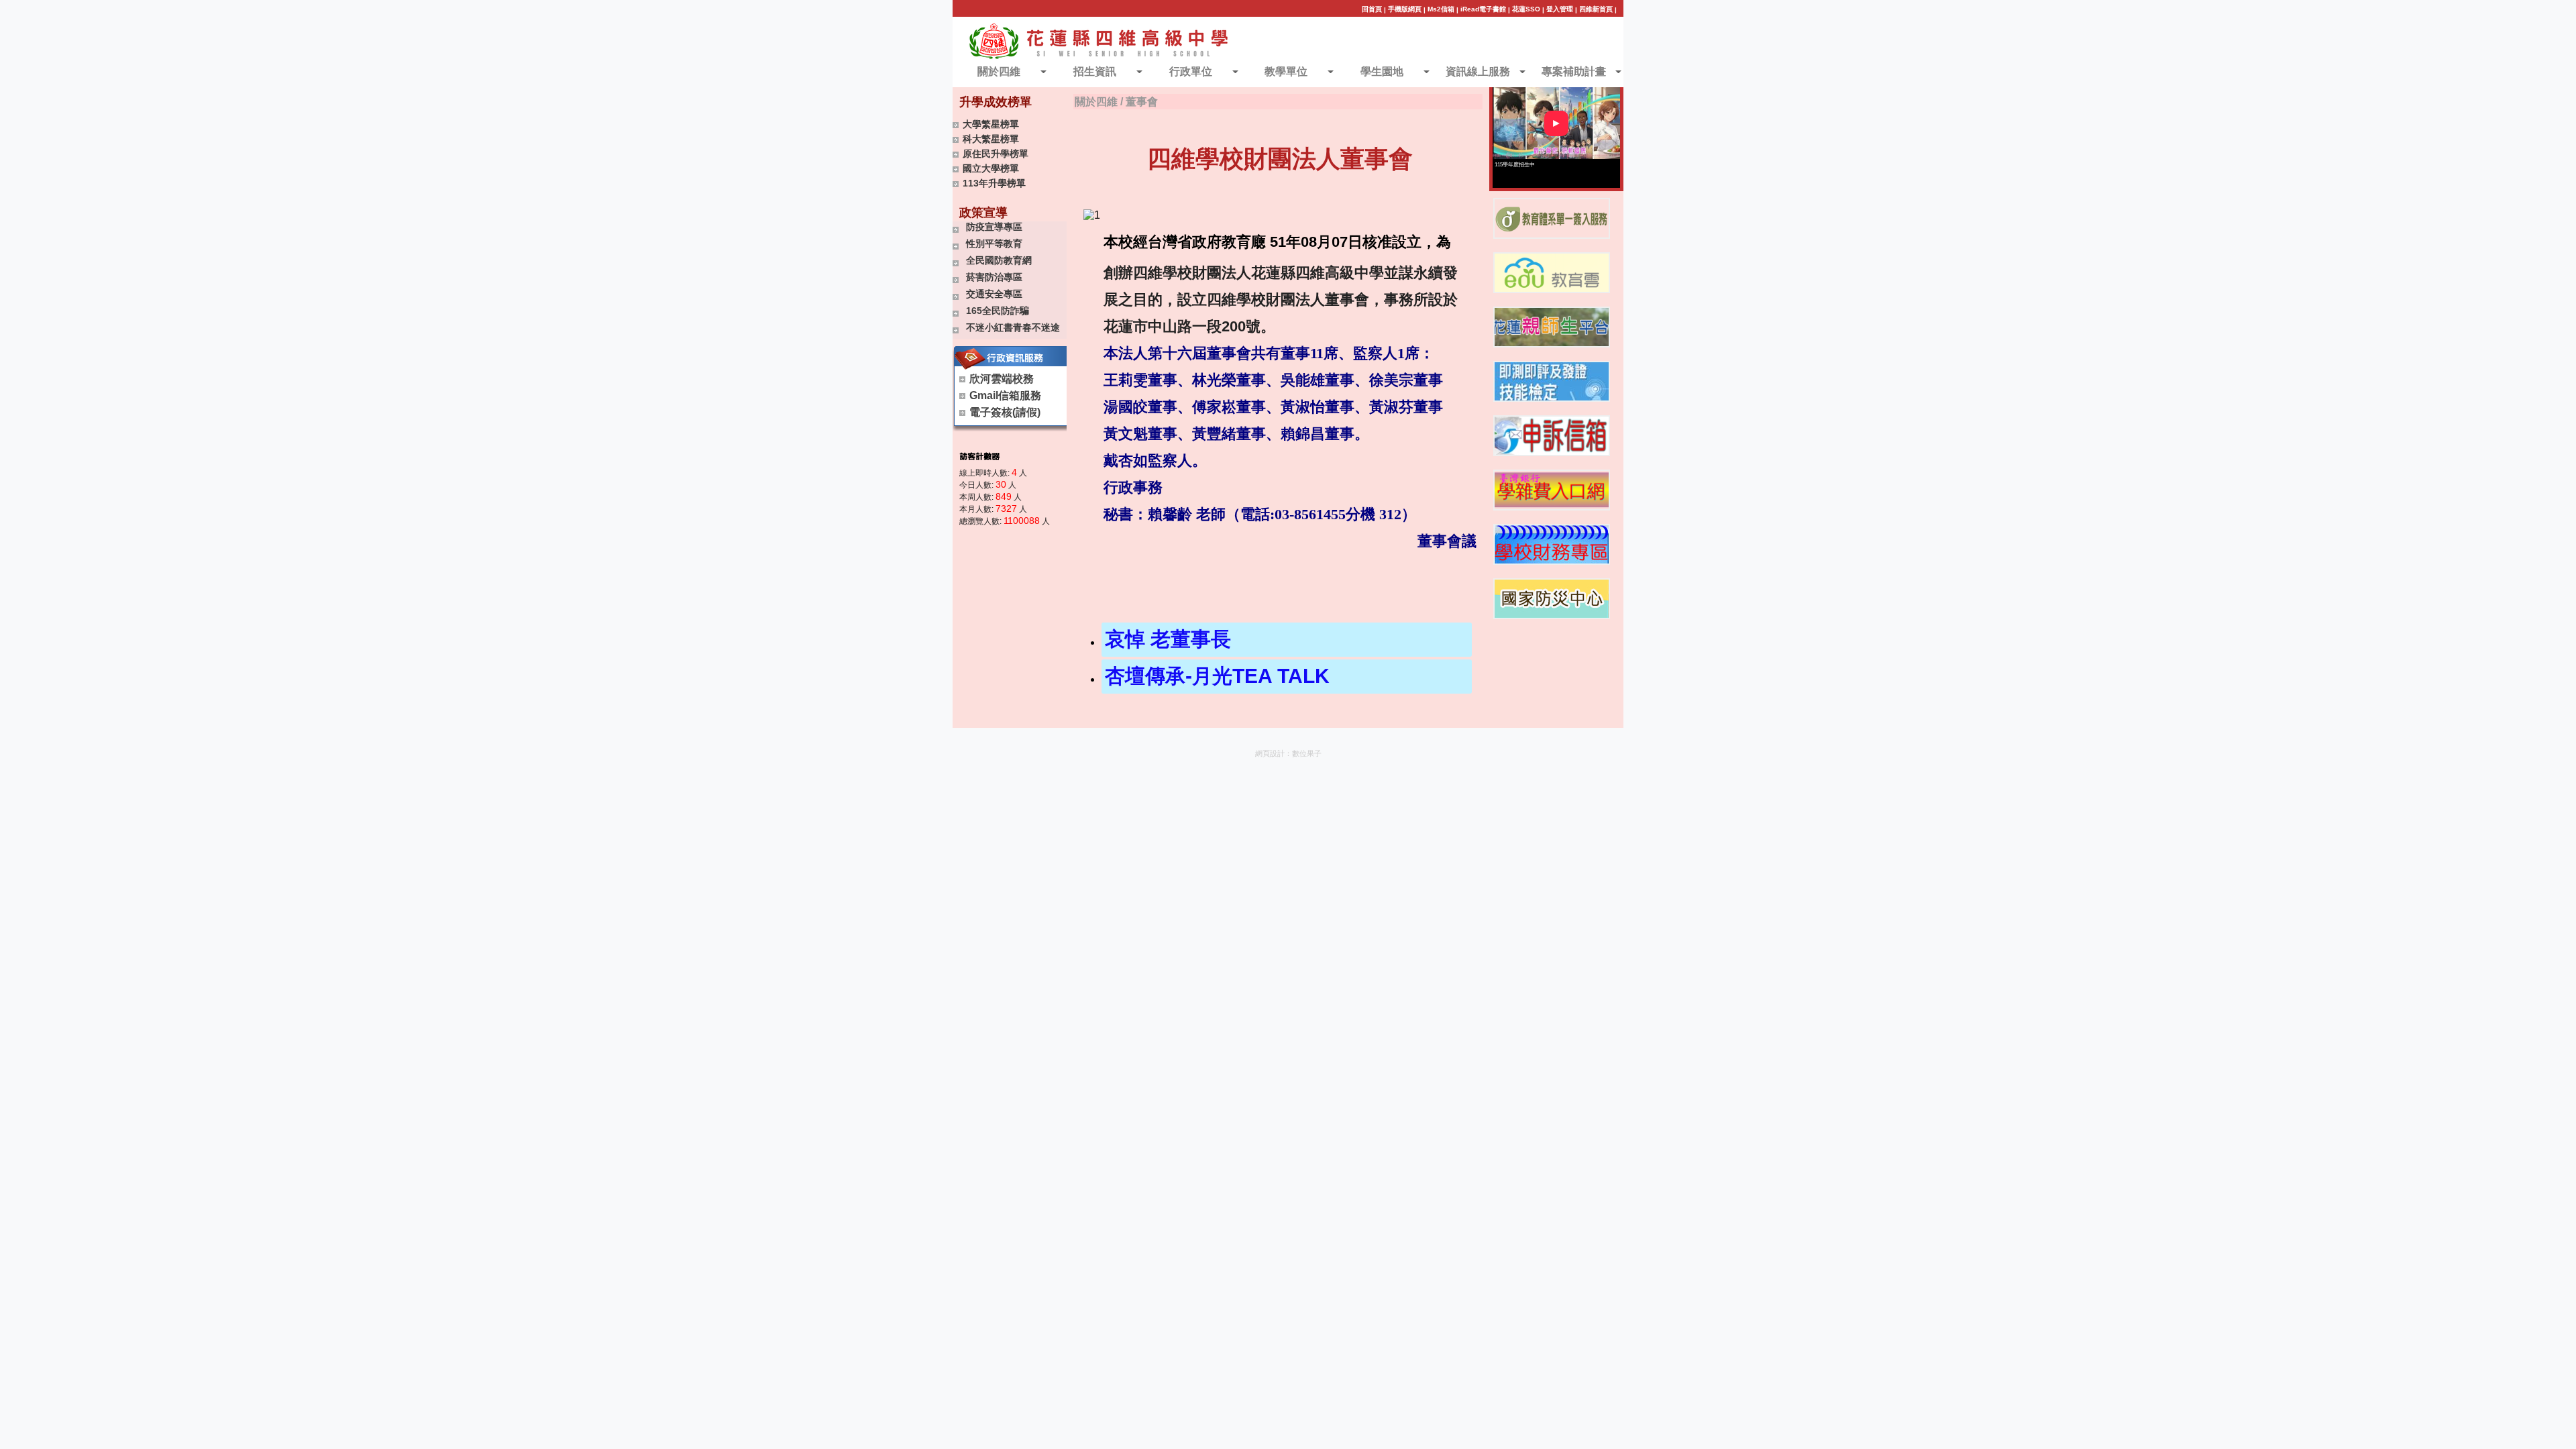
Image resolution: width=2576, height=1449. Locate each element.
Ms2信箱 (1441, 9)
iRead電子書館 (1483, 9)
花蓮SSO (1526, 9)
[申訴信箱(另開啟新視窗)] (1552, 436)
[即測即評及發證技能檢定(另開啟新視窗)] (1552, 381)
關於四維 (1096, 102)
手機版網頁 (1405, 9)
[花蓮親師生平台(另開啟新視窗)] (1552, 327)
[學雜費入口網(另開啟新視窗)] (1552, 490)
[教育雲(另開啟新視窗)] (1552, 273)
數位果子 (1307, 753)
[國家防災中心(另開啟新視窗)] (1552, 599)
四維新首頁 (1596, 9)
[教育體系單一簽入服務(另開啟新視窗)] (1552, 218)
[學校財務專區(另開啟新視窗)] (1552, 544)
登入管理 (1560, 9)
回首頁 (1372, 9)
